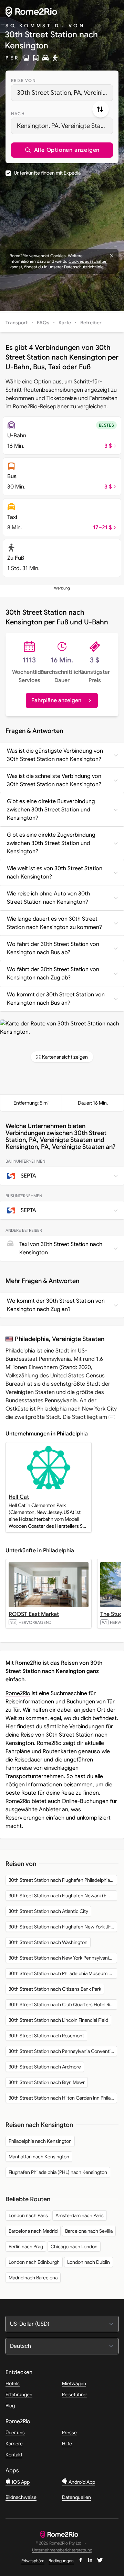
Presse (69, 2433)
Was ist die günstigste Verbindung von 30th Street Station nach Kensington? (55, 755)
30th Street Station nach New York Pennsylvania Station (63, 1958)
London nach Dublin (89, 2262)
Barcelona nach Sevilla (89, 2231)
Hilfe (67, 2444)
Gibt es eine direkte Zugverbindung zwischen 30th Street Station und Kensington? (51, 843)
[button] (62, 150)
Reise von (23, 80)
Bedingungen (61, 2561)
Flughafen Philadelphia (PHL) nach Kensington (58, 2172)
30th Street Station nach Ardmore (45, 2067)
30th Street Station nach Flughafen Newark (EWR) (62, 1896)
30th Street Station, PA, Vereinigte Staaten (65, 93)
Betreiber (91, 323)
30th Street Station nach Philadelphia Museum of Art (63, 1973)
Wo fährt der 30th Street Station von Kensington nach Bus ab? (53, 948)
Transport (17, 323)
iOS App (20, 2482)
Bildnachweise (21, 2497)
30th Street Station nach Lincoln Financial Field (58, 2020)
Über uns (15, 2433)
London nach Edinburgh (34, 2262)
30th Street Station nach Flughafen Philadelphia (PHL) (63, 1880)
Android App (81, 2482)
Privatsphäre (33, 2561)
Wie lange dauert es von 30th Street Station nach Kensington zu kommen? (54, 923)
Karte (65, 323)
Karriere (14, 2444)
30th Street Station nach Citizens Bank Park (55, 1989)
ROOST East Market (34, 1614)
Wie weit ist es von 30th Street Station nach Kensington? (55, 873)
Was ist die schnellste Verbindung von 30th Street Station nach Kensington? (54, 780)
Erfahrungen (19, 2394)
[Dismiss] (112, 256)
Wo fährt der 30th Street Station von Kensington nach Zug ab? (53, 974)
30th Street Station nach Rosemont (46, 2036)
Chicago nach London (74, 2247)
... (112, 1417)
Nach (18, 114)
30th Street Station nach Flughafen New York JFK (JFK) (63, 1927)
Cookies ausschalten (88, 261)
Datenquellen (76, 2497)
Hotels (13, 2383)
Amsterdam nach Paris (80, 2215)
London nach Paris (28, 2215)
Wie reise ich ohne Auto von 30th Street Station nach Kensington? (48, 898)
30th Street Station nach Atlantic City (48, 1911)
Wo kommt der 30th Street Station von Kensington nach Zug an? (56, 1305)
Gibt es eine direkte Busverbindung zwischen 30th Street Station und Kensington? (51, 810)
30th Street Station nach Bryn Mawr (47, 2082)
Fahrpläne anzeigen (56, 700)
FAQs (43, 323)
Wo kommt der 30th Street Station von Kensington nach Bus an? (56, 999)
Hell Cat (19, 1497)
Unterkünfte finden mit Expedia (47, 173)
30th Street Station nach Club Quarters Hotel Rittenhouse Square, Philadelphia (63, 2005)
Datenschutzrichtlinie (84, 267)
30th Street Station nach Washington (48, 1942)
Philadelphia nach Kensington (40, 2141)
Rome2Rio (18, 1693)
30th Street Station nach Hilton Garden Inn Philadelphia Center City (63, 2098)
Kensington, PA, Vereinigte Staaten (65, 126)
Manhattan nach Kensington (39, 2157)
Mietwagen (74, 2383)
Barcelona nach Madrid (33, 2231)
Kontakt (14, 2455)
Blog (10, 2406)
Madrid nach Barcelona (33, 2278)
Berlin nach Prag (26, 2247)
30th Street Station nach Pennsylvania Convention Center (63, 2051)
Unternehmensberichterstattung (62, 2550)
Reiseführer (75, 2394)
